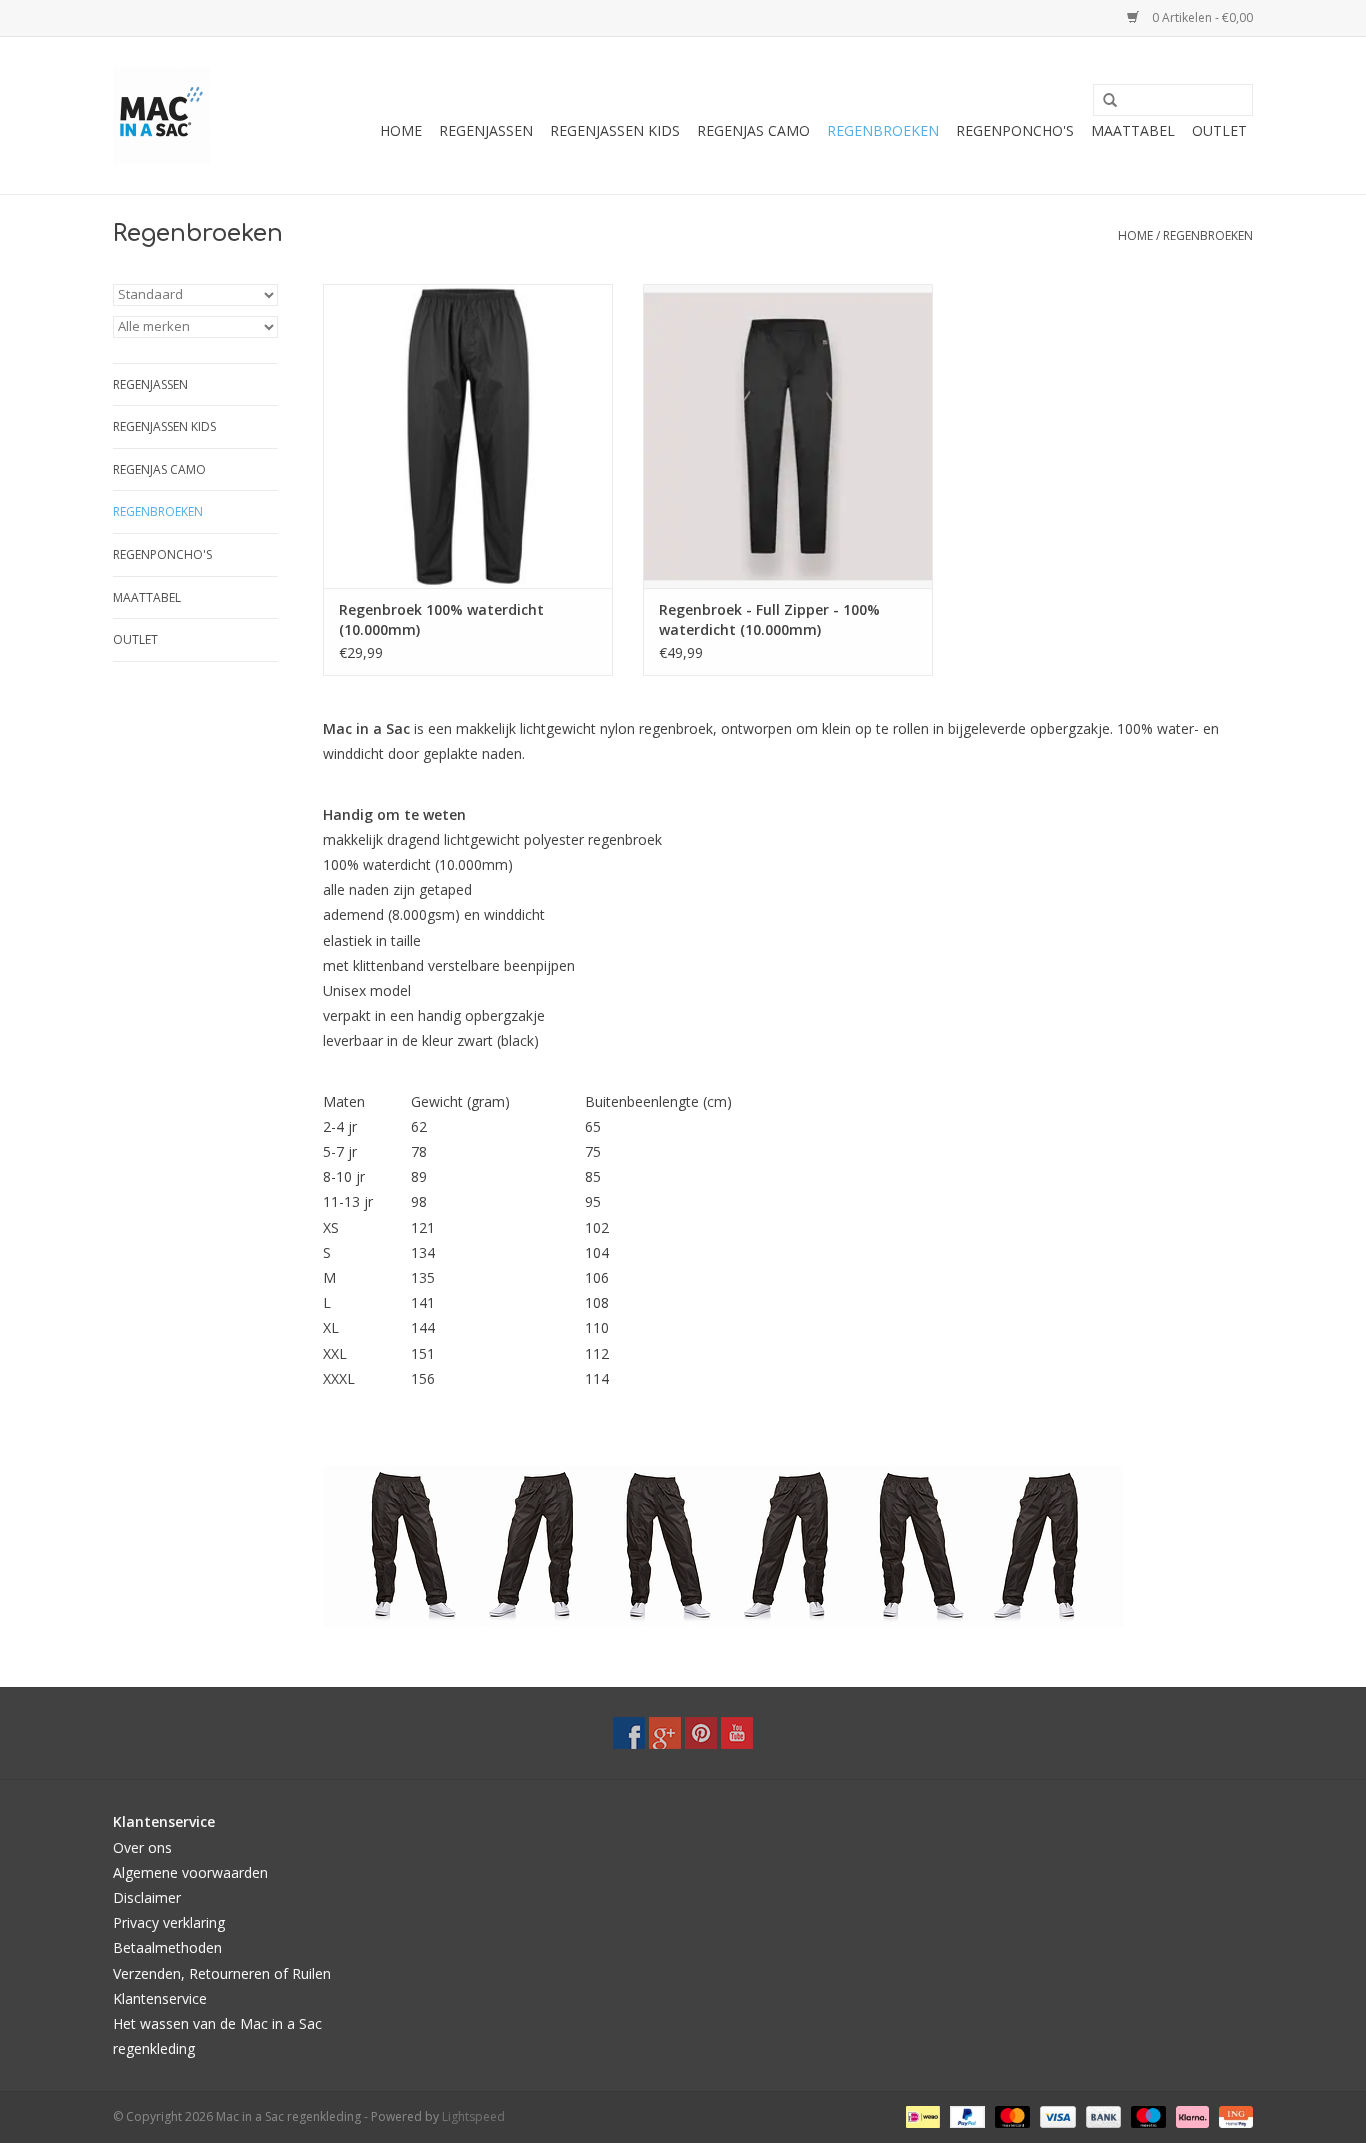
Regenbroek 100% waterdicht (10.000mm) (441, 619)
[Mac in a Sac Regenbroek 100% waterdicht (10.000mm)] (468, 436)
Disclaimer (147, 1897)
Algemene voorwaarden (190, 1872)
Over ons (142, 1847)
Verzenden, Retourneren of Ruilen (222, 1973)
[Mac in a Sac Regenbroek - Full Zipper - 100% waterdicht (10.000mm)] (788, 436)
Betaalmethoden (167, 1947)
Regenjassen (486, 130)
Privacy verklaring (169, 1922)
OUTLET (1219, 130)
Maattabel (1133, 130)
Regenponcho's (1015, 130)
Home (401, 130)
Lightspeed (473, 2116)
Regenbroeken (883, 130)
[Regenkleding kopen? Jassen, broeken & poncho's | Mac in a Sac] (161, 115)
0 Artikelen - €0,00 (1201, 17)
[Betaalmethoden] (921, 2116)
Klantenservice (160, 1998)
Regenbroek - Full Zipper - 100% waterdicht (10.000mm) (769, 619)
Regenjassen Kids (615, 130)
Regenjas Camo (753, 130)
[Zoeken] (1103, 101)
